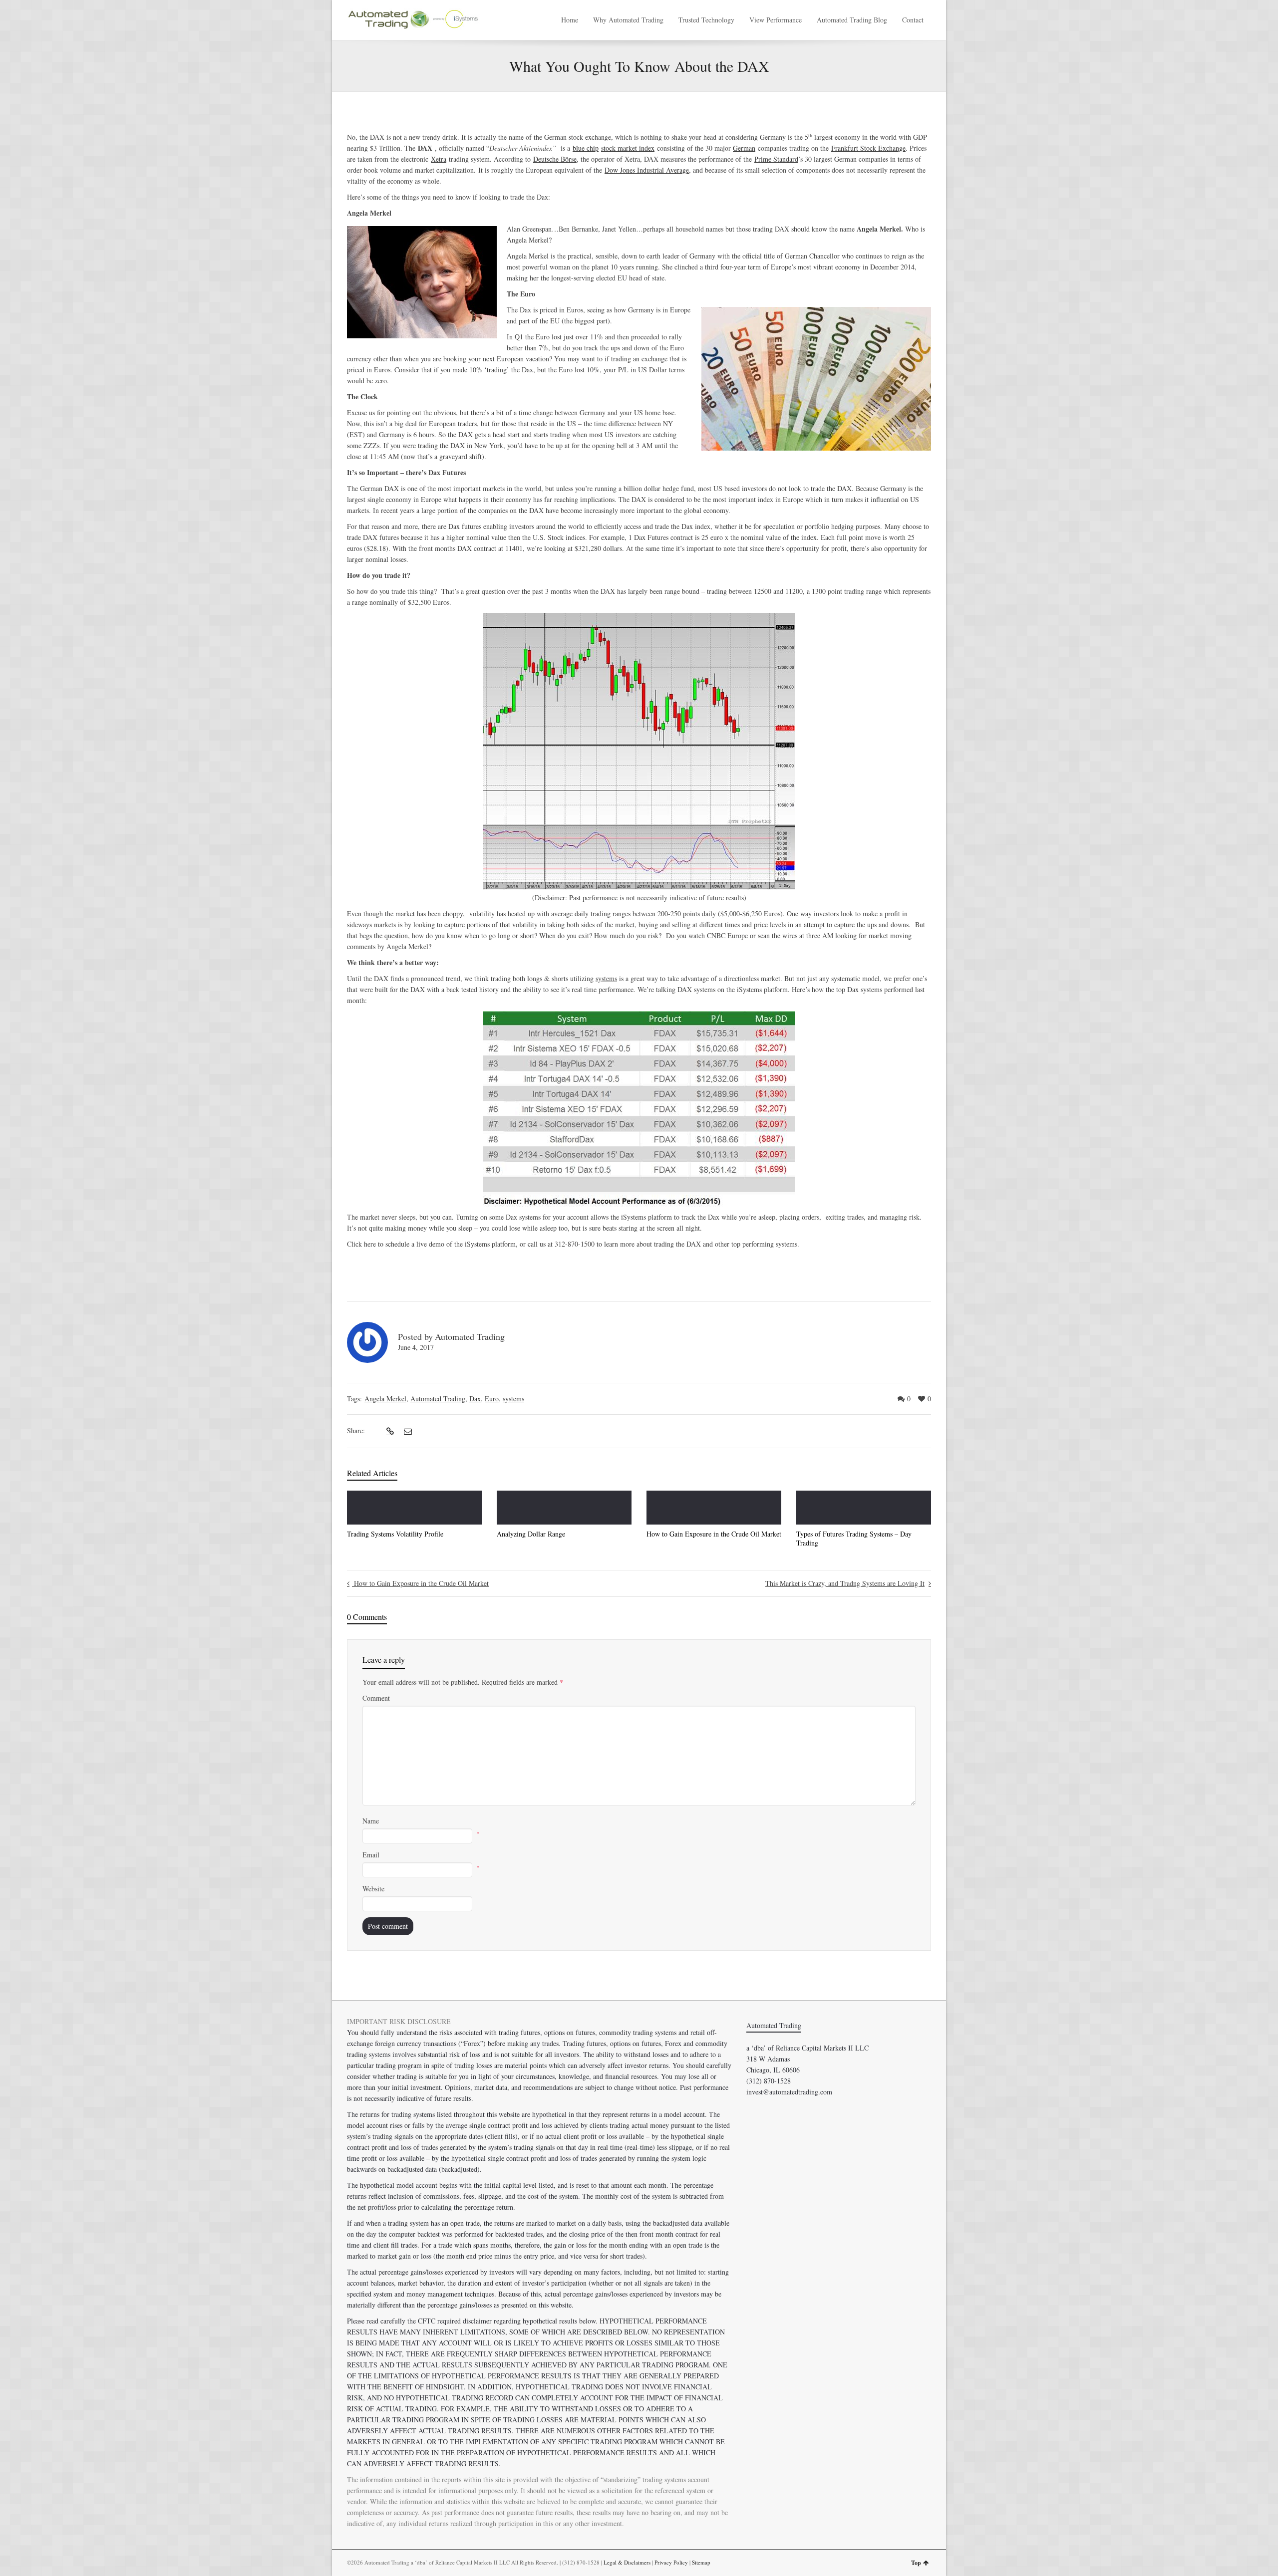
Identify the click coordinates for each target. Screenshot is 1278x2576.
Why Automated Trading (628, 20)
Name (371, 1821)
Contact (913, 20)
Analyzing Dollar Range (531, 1534)
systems (513, 1399)
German (744, 148)
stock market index (628, 148)
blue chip (586, 148)
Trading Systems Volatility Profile (395, 1534)
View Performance (776, 20)
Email (371, 1855)
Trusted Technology (706, 20)
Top (916, 2563)
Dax (475, 1399)
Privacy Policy (671, 2562)
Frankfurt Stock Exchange (868, 148)
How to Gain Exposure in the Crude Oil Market (714, 1534)
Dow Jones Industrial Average (647, 170)
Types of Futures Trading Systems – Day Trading (854, 1538)
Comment (376, 1698)
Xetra (439, 159)
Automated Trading (470, 1336)
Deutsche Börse (555, 159)
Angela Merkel (385, 1399)
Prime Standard (776, 159)
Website (373, 1889)
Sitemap (701, 2562)
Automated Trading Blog (852, 20)
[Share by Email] (407, 1431)
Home (570, 20)
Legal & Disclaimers (627, 2562)
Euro (492, 1399)
